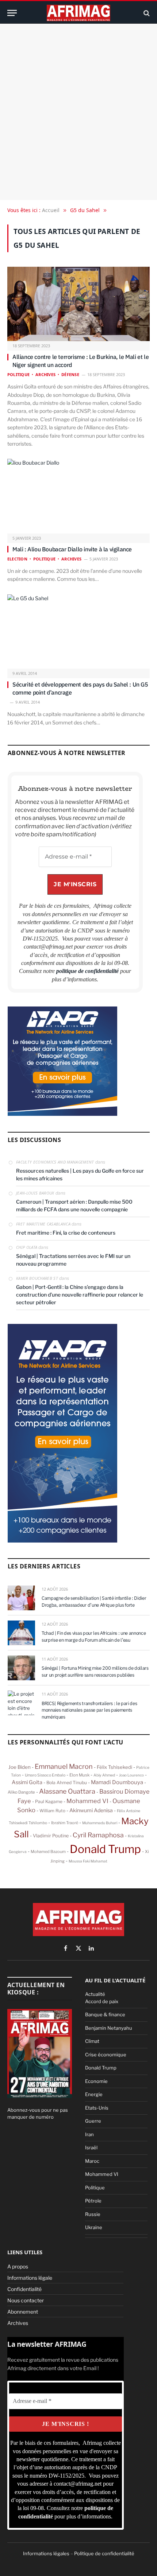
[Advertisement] (78, 112)
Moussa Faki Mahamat (88, 1861)
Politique (95, 2188)
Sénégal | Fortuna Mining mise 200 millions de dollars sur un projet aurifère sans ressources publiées (95, 1672)
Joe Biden (20, 1767)
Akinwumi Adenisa (91, 1810)
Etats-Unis (97, 2108)
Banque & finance (105, 2014)
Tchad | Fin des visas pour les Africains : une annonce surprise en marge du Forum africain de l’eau (94, 1637)
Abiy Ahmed (104, 1775)
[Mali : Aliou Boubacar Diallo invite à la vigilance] (78, 497)
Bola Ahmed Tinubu (67, 1783)
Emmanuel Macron (64, 1766)
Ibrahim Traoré (65, 1823)
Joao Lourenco (131, 1775)
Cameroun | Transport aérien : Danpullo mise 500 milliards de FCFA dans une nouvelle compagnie (74, 1205)
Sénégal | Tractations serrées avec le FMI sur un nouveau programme (73, 1260)
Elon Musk (79, 1775)
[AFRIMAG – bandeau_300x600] (62, 1541)
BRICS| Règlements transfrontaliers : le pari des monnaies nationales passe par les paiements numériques (89, 1710)
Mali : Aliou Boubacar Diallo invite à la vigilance (72, 549)
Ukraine (94, 2227)
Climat (92, 2041)
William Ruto (52, 1811)
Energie (94, 2094)
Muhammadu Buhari (100, 1823)
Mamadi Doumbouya (117, 1782)
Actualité (95, 1994)
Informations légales (46, 2553)
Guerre (93, 2121)
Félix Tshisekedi (114, 1767)
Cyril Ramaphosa (98, 1835)
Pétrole (93, 2201)
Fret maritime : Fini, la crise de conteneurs (66, 1233)
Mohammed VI (87, 1801)
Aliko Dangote (21, 1792)
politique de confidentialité (88, 971)
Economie (96, 2081)
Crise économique (106, 2055)
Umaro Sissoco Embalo (45, 1775)
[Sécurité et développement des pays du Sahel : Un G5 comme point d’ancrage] (78, 632)
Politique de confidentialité (104, 2553)
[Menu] (12, 13)
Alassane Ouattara (67, 1791)
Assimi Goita (27, 1782)
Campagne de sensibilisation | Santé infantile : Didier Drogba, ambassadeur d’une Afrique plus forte (94, 1602)
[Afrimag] (78, 13)
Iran (89, 2134)
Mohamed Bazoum (48, 1852)
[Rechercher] (146, 13)
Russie (93, 2214)
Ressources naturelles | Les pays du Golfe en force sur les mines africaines (80, 1174)
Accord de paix (102, 2001)
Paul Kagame (49, 1801)
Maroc (92, 2161)
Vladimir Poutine (51, 1836)
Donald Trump (105, 1849)
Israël (91, 2147)
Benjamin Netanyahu (109, 2028)
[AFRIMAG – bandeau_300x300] (62, 1114)
